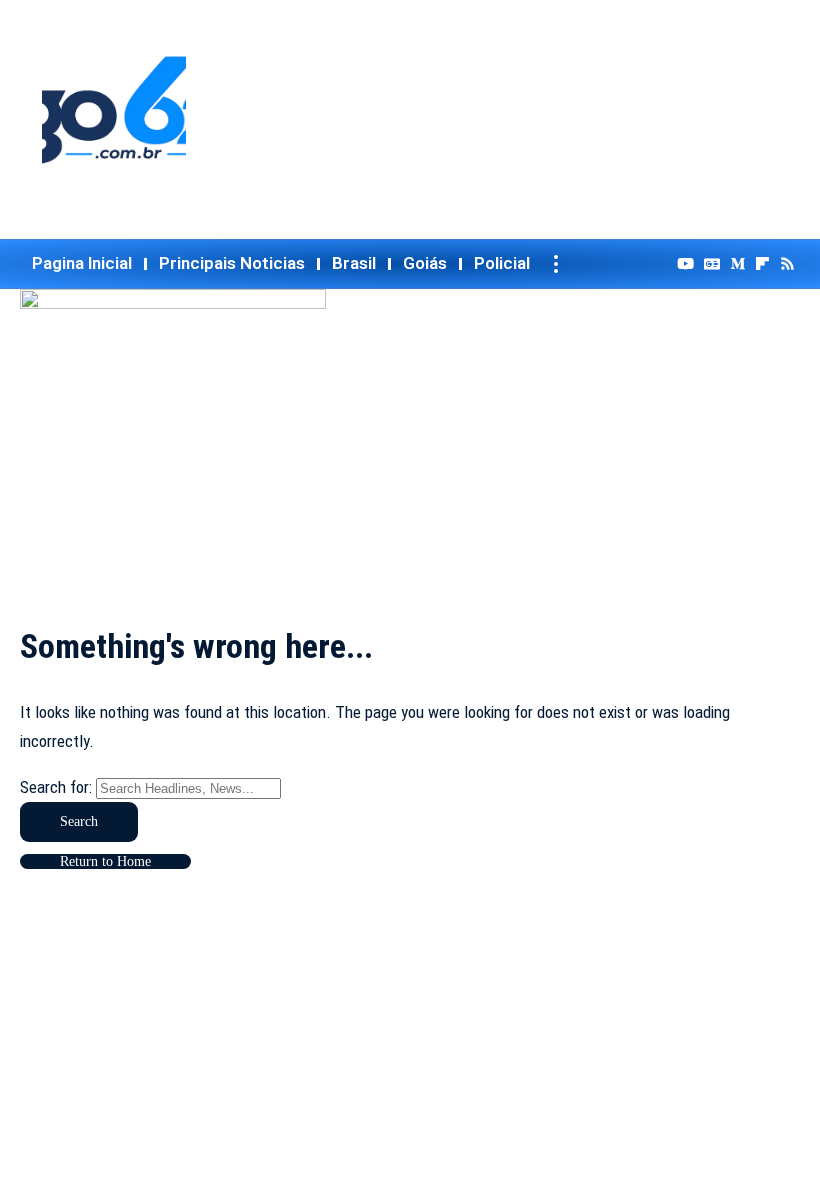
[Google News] (712, 264)
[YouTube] (685, 264)
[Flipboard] (762, 264)
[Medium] (737, 264)
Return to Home (105, 861)
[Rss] (787, 264)
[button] (556, 264)
